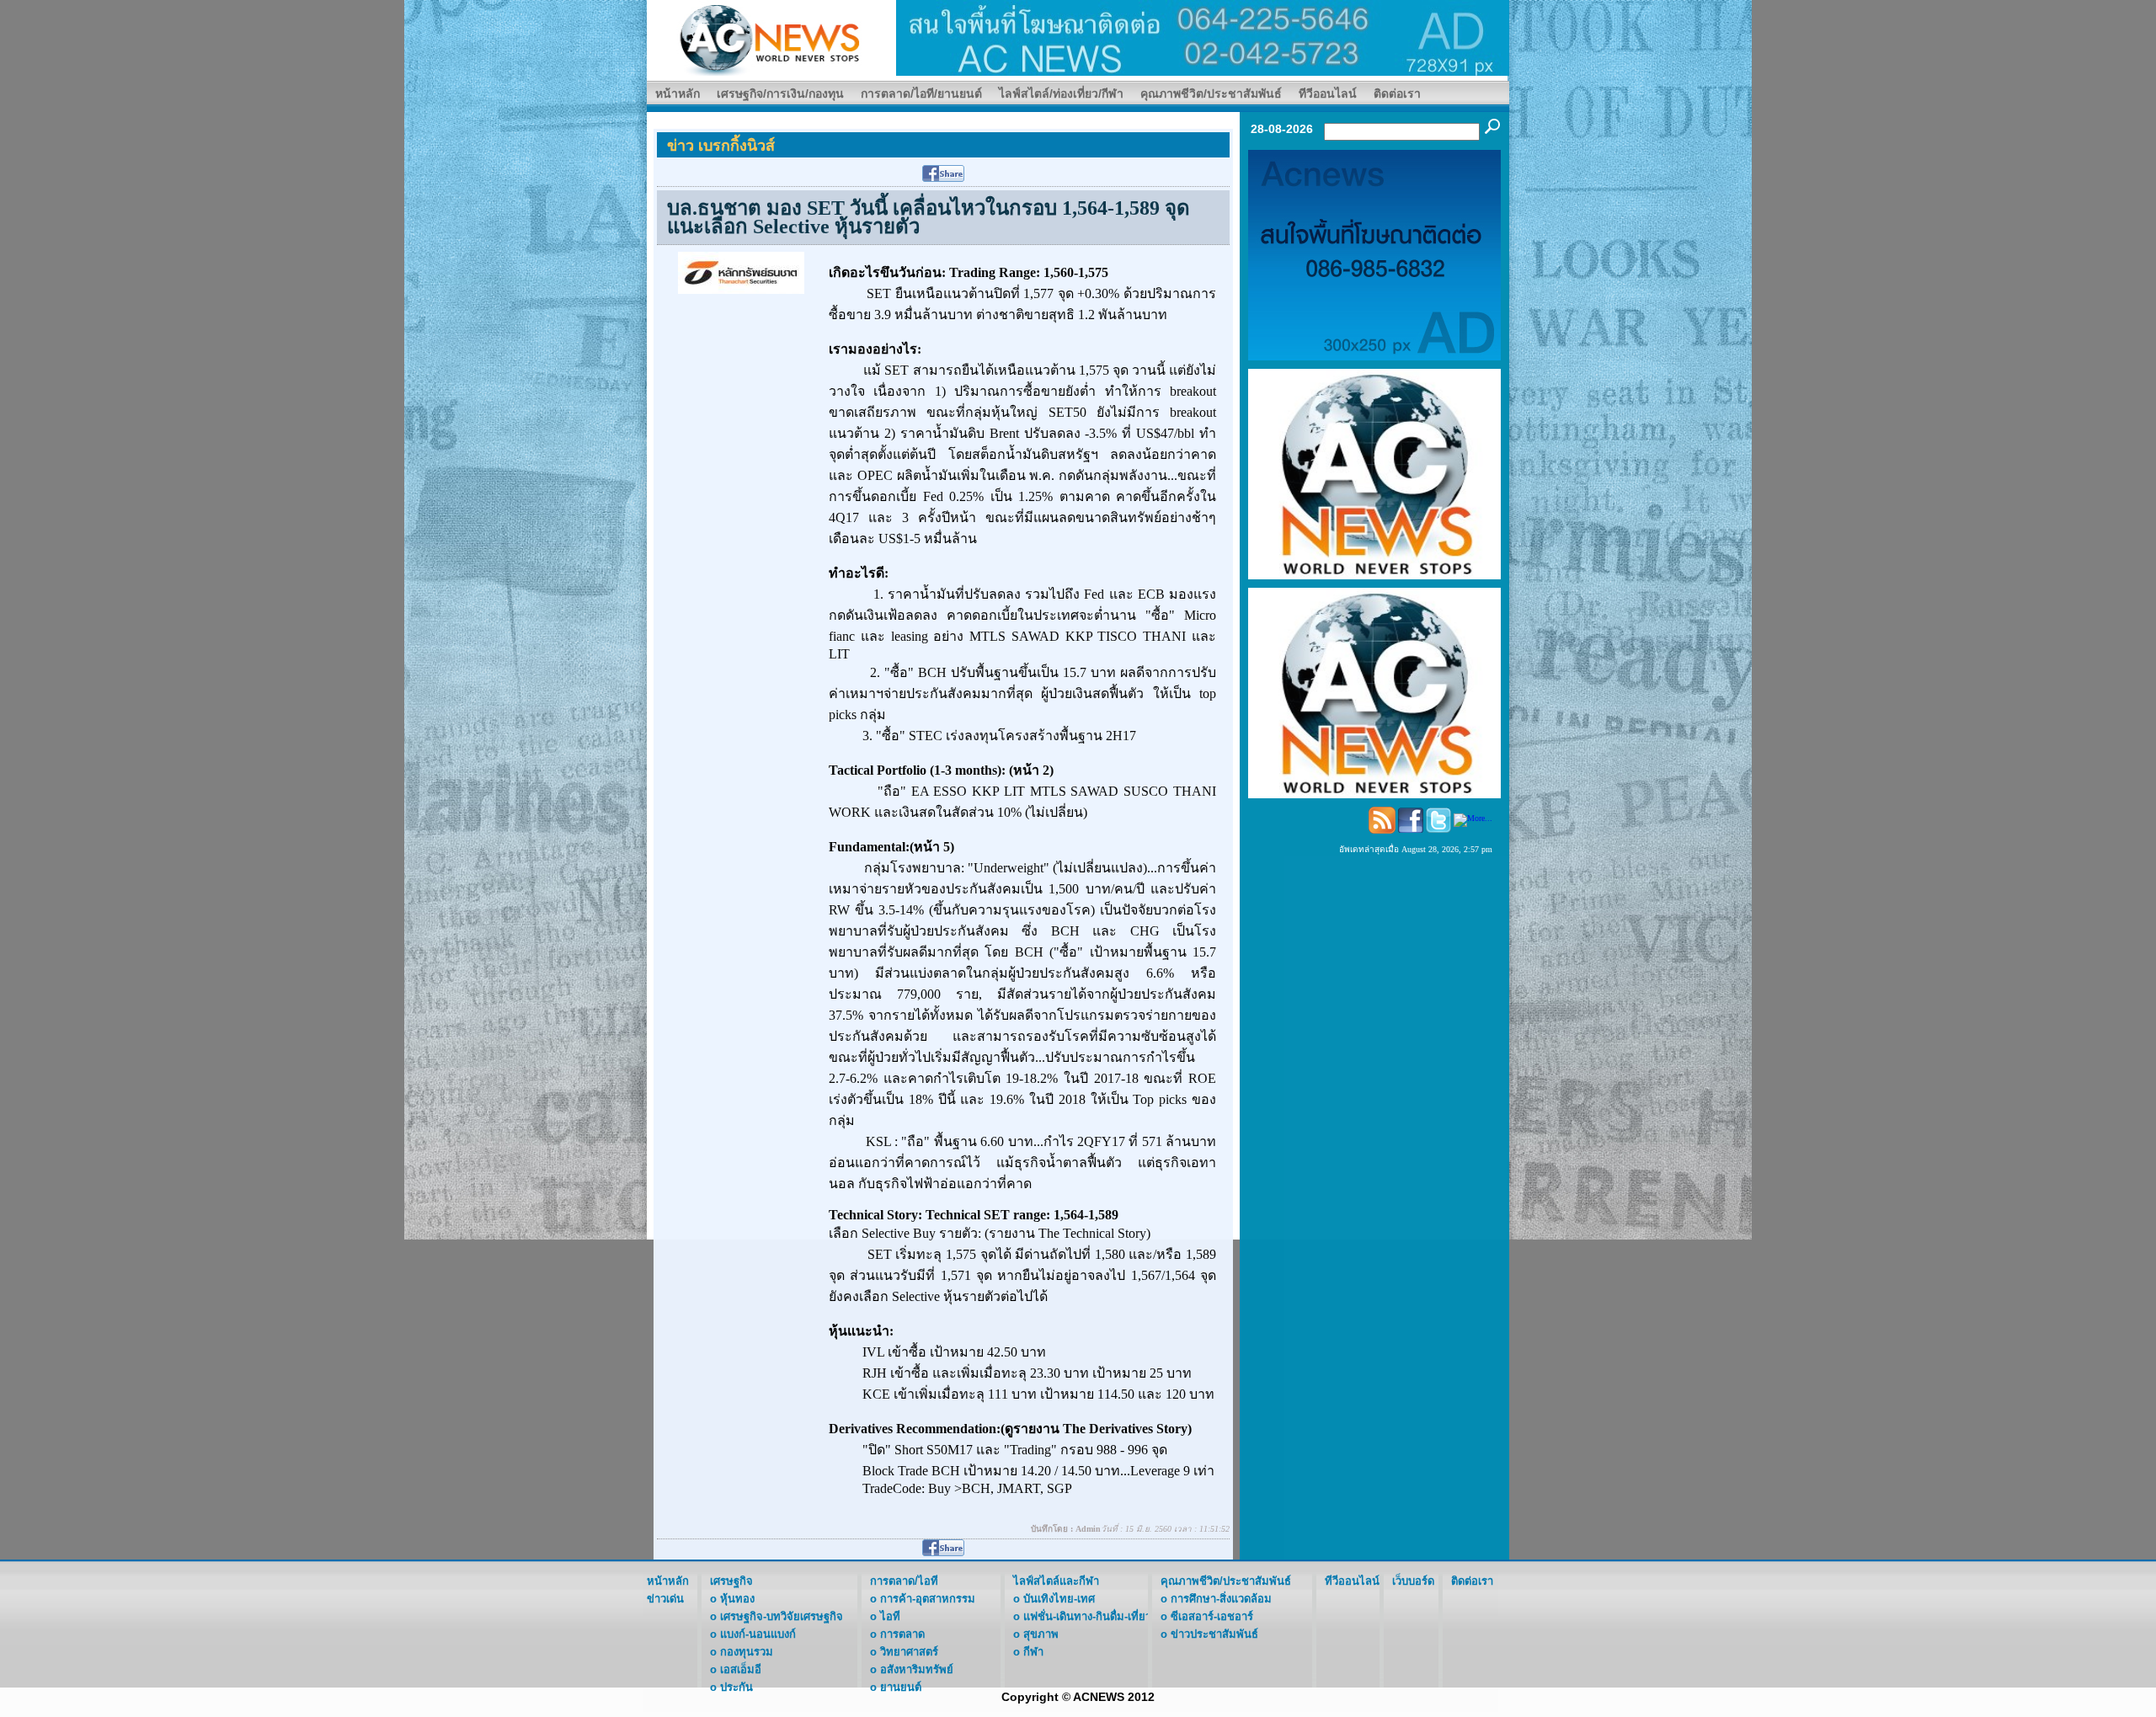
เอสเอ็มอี (741, 1669)
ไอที (890, 1616)
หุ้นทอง (737, 1599)
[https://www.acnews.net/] (1203, 37)
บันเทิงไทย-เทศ (1059, 1599)
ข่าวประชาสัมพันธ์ (1214, 1634)
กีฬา (1033, 1652)
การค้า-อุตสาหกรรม (928, 1599)
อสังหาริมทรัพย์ (917, 1669)
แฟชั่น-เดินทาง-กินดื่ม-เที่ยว (1087, 1616)
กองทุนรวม (747, 1652)
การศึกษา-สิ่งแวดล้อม (1221, 1599)
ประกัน (736, 1687)
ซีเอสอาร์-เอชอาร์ (1212, 1616)
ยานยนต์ (901, 1687)
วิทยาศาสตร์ (909, 1652)
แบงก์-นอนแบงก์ (758, 1634)
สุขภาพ (1041, 1634)
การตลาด (902, 1634)
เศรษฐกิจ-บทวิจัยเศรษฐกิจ (782, 1616)
